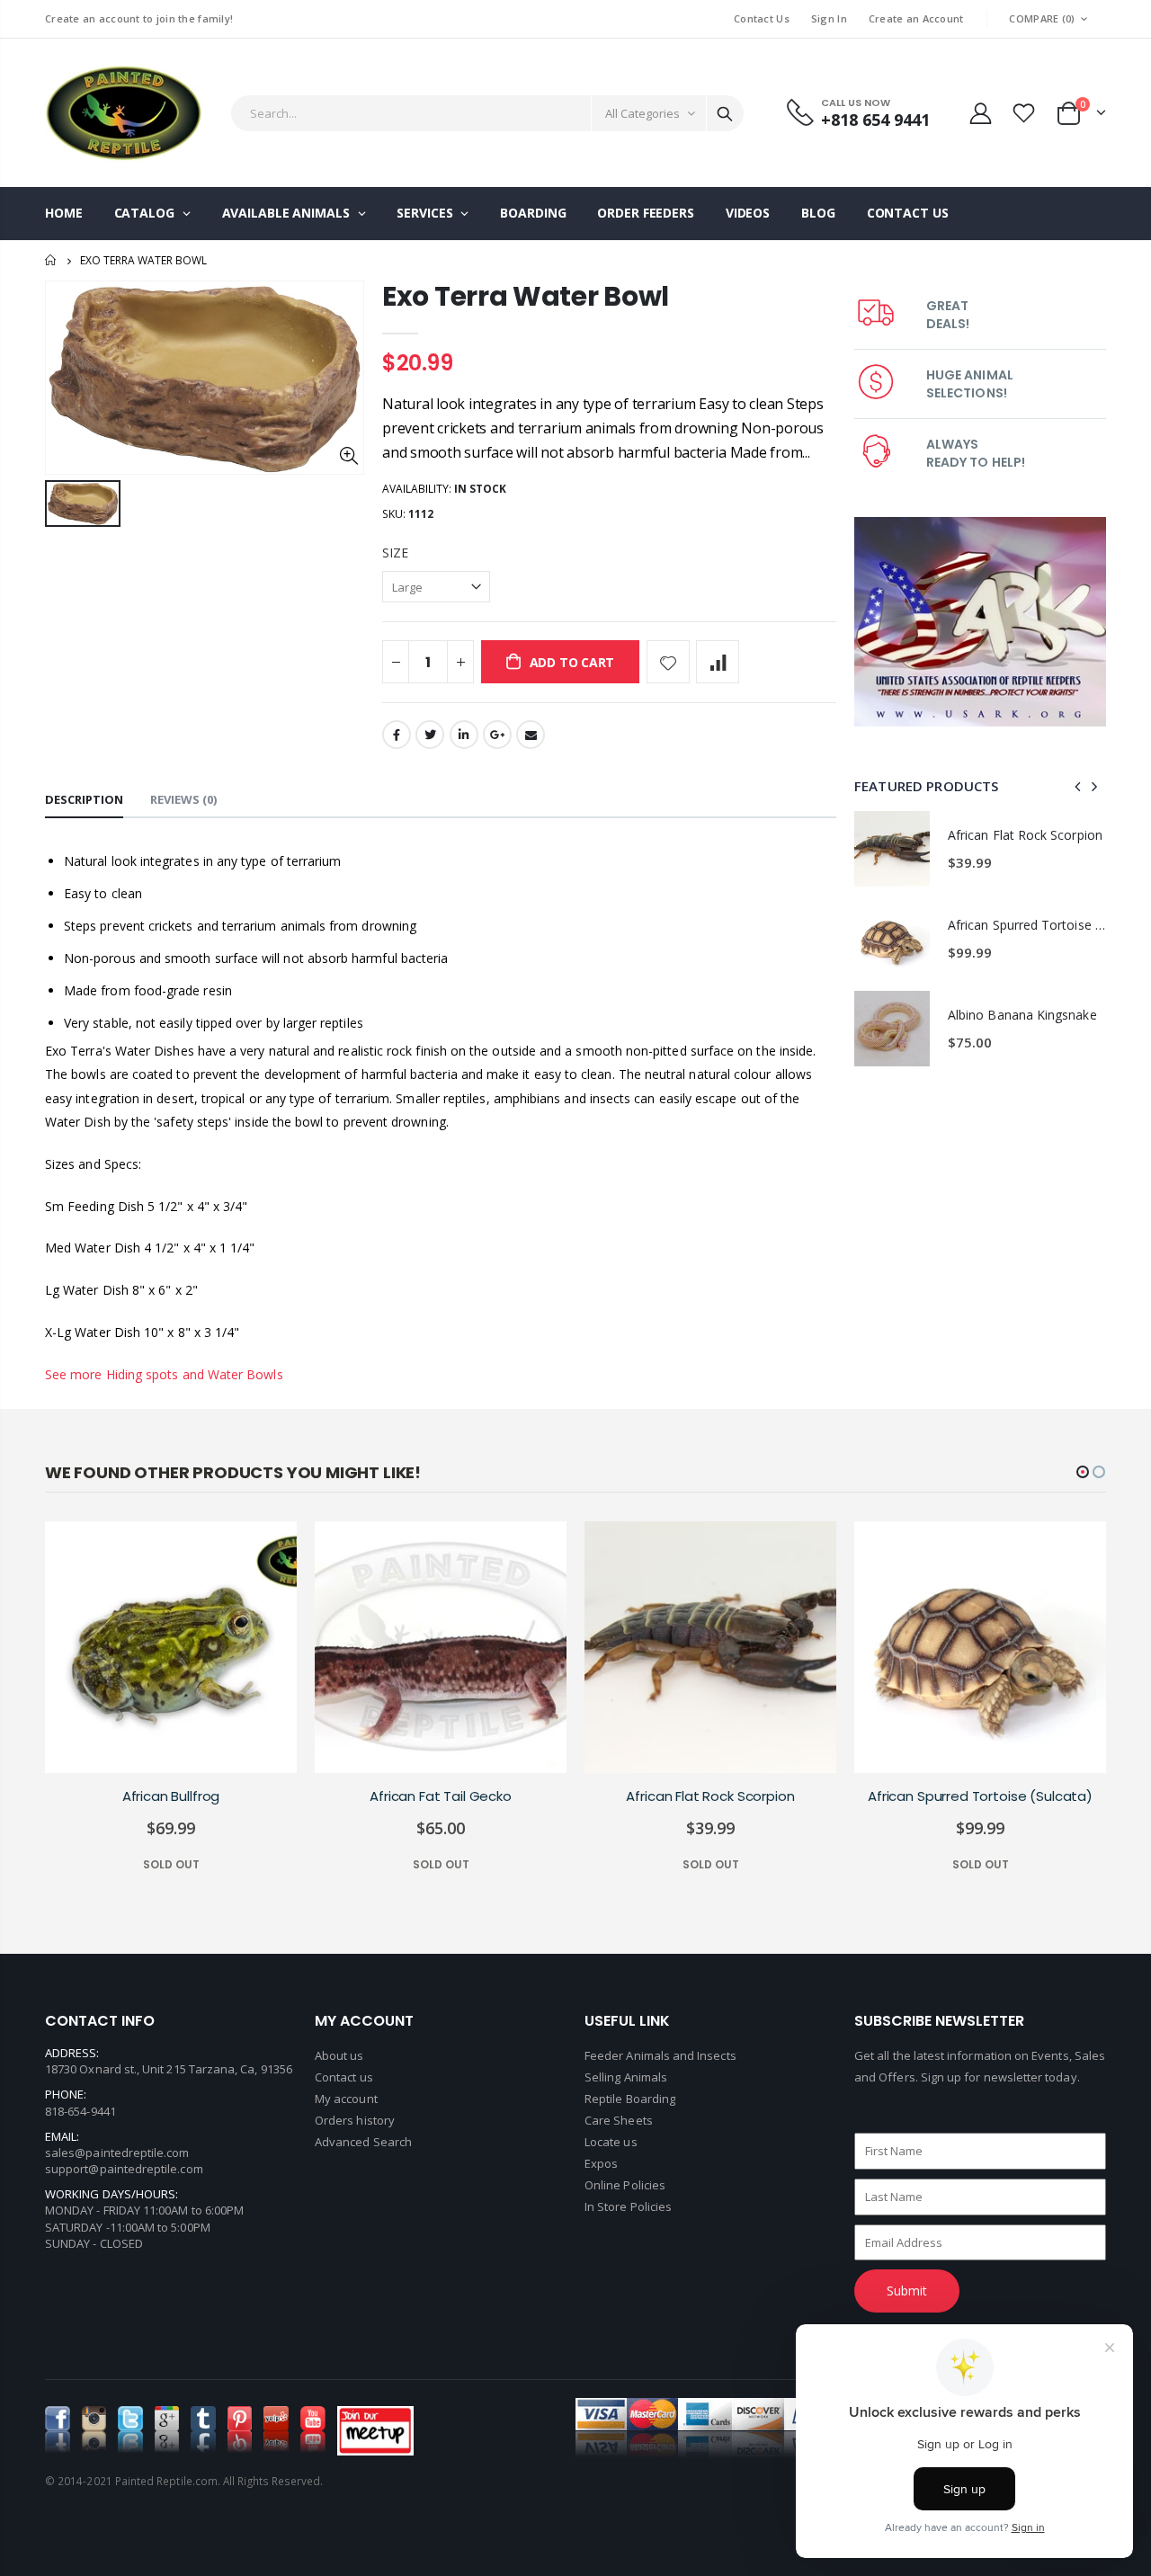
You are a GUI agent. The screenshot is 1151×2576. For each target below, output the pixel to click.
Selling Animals (626, 2077)
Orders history (355, 2120)
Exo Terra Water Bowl (526, 296)
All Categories (642, 113)
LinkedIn (464, 735)
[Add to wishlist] (668, 662)
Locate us (611, 2142)
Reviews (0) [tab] (183, 799)
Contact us (344, 2077)
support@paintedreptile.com (124, 2169)
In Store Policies (628, 2206)
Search (725, 113)
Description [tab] (84, 799)
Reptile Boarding (630, 2099)
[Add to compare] (718, 662)
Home (52, 260)
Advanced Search (363, 2142)
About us (339, 2055)
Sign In (829, 18)
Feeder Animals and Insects (660, 2055)
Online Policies (625, 2185)
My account (346, 2099)
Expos (601, 2163)
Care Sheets (619, 2120)
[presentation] (1078, 786)
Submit (907, 2291)
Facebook (397, 735)
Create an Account (916, 18)
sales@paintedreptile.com (117, 2153)
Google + (497, 735)
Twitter (430, 735)
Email (531, 735)
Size (395, 553)
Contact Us (762, 18)
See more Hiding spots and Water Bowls (164, 1374)
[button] (1083, 1472)
